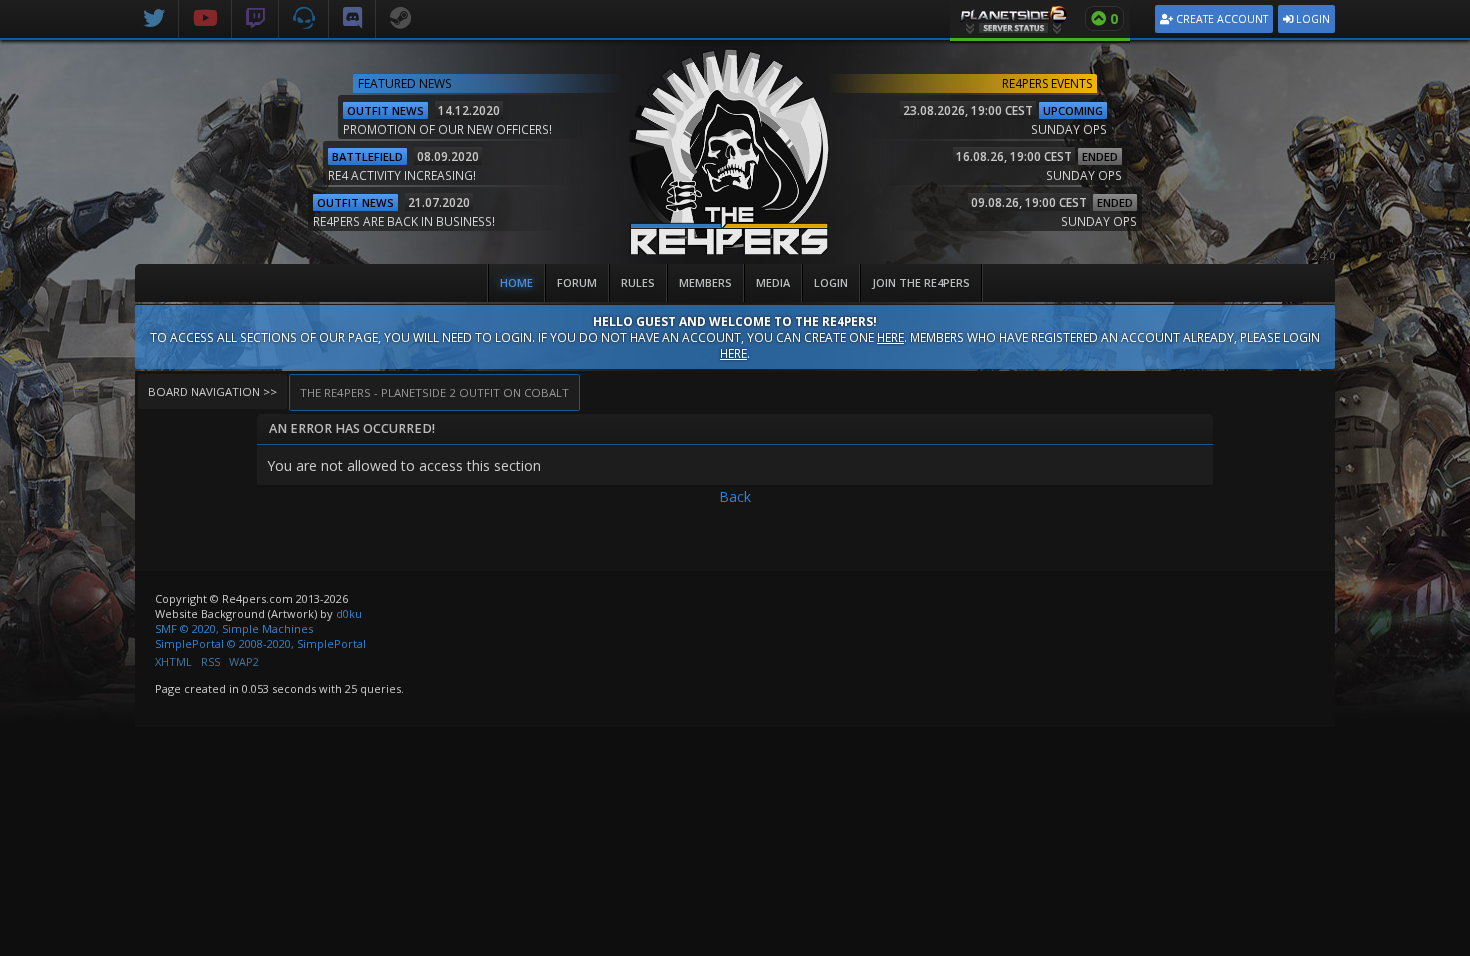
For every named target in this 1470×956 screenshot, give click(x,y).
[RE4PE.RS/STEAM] (400, 15)
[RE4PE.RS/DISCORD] (352, 15)
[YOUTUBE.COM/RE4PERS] (205, 15)
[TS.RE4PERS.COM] (304, 15)
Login (1311, 19)
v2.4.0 (1320, 255)
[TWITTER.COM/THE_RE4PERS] (154, 15)
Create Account (1220, 19)
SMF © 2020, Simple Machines (234, 628)
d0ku (349, 613)
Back (735, 496)
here (890, 337)
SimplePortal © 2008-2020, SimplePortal (260, 643)
